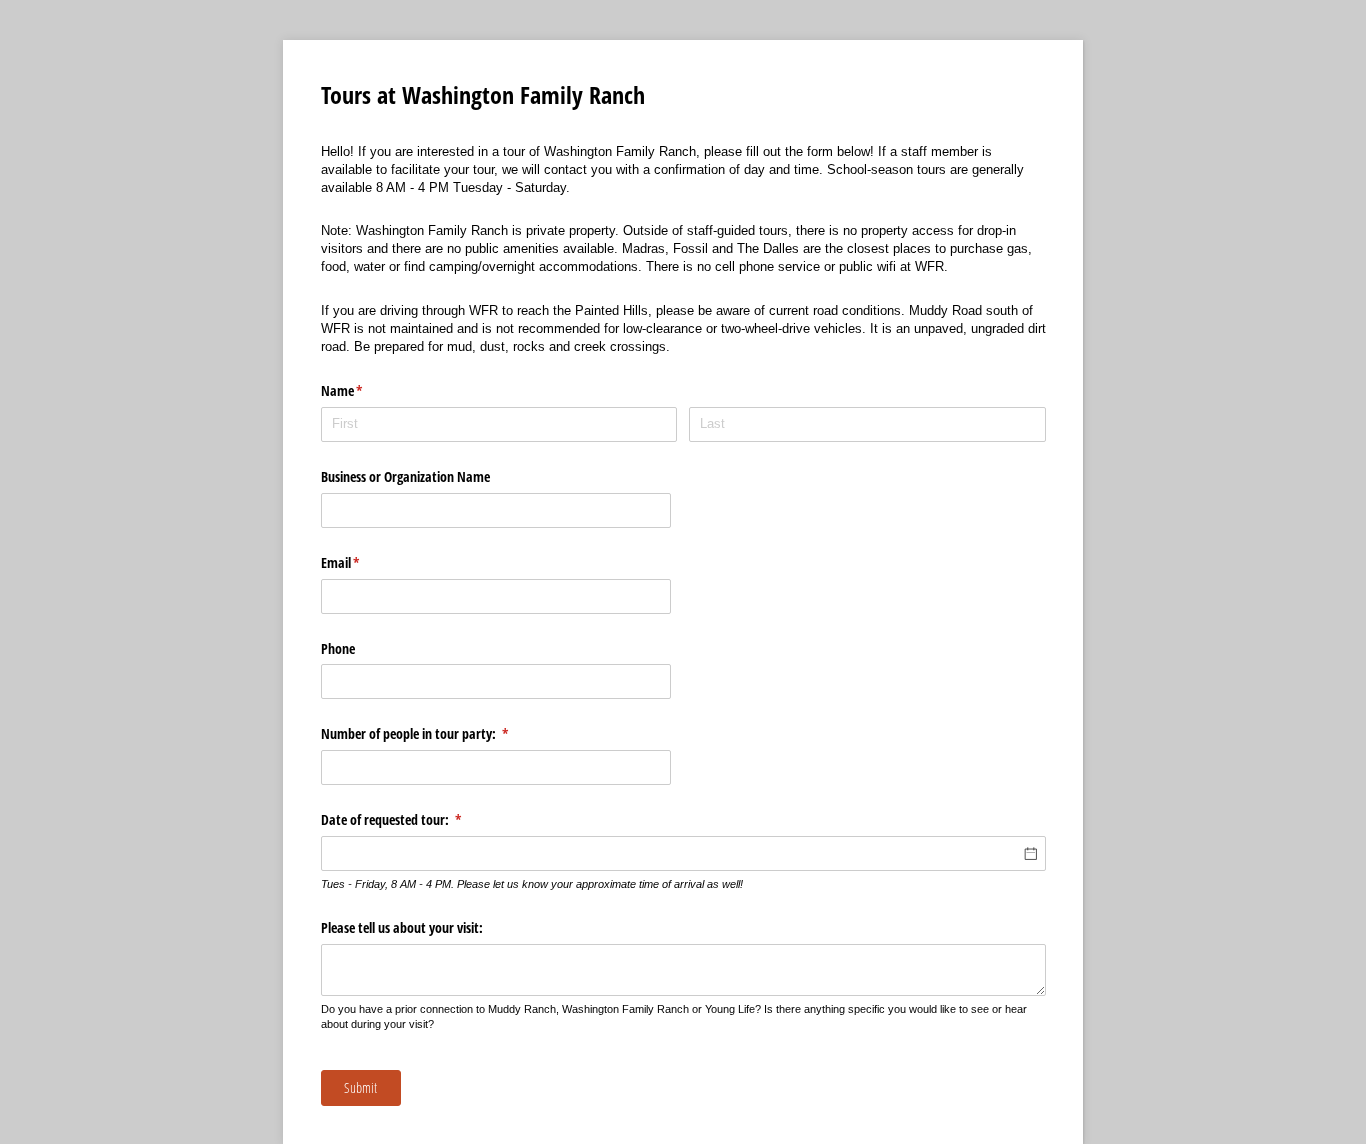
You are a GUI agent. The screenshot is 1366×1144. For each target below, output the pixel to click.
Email (364, 562)
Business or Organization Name (405, 476)
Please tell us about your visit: (404, 927)
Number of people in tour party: (438, 733)
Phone (338, 648)
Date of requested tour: (415, 819)
